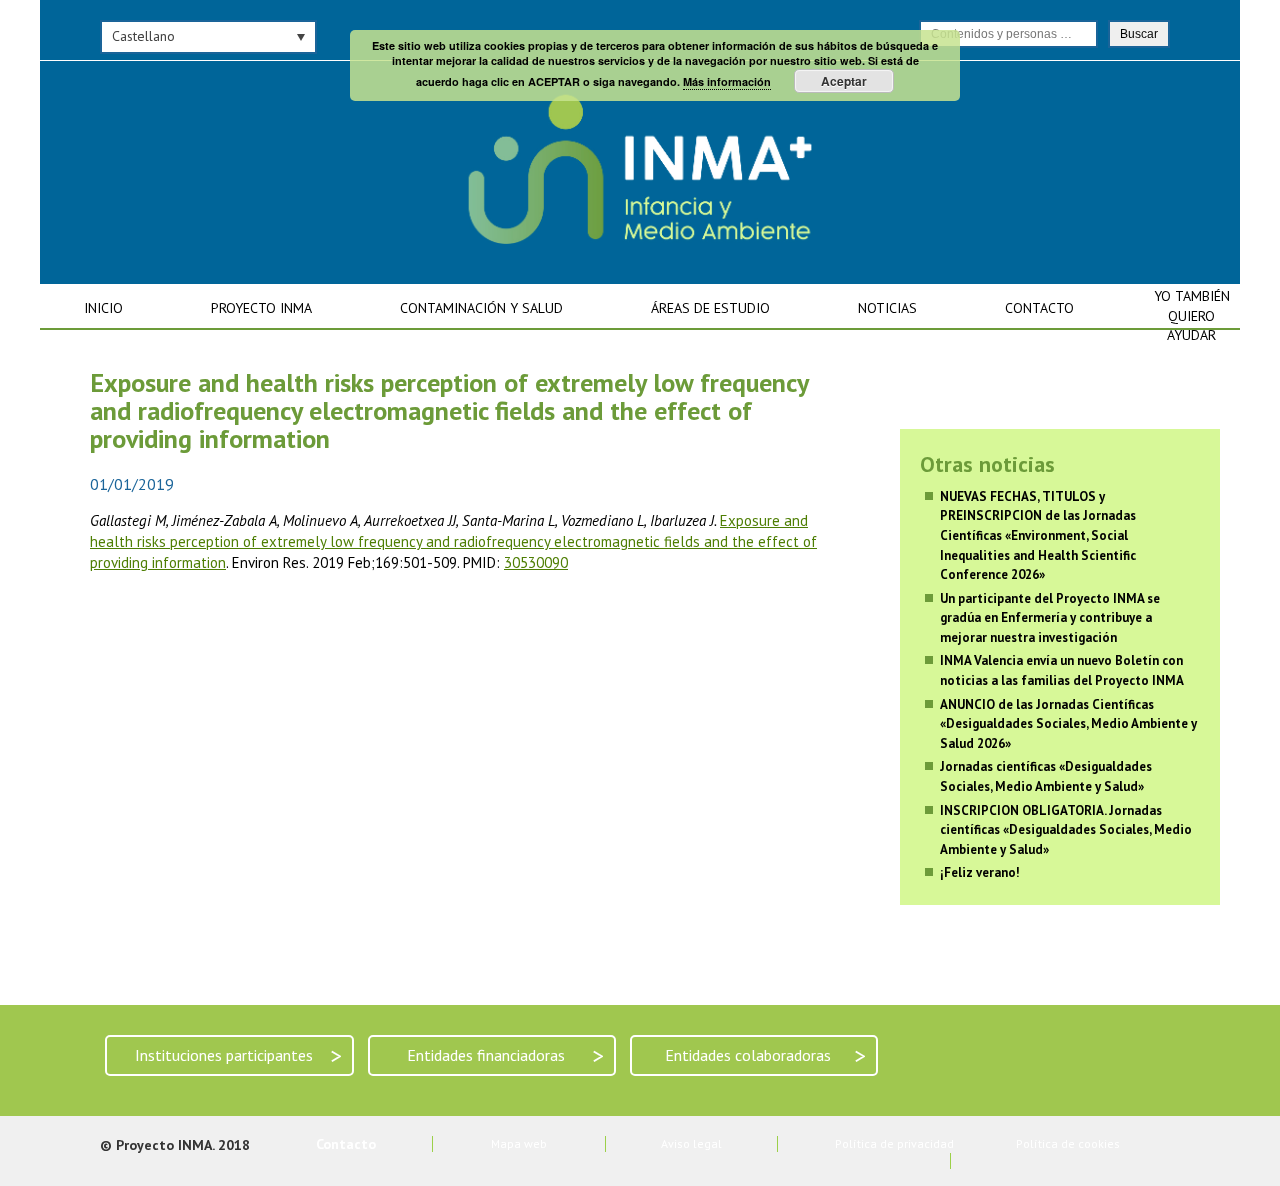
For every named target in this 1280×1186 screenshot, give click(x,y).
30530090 (536, 562)
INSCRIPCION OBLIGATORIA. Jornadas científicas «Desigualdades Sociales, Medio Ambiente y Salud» (1066, 830)
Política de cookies (1068, 1143)
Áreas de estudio (710, 308)
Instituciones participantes (238, 1055)
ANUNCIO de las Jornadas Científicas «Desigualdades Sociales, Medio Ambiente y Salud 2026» (1068, 724)
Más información (727, 81)
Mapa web (519, 1143)
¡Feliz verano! (980, 872)
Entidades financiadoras (505, 1055)
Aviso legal (691, 1143)
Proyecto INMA (261, 308)
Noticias (887, 308)
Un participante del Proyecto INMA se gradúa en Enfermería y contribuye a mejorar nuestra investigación (1050, 618)
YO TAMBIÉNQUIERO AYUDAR (1192, 315)
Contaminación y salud (481, 308)
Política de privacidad (894, 1143)
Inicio (103, 308)
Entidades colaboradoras (765, 1055)
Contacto (1039, 308)
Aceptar (844, 81)
